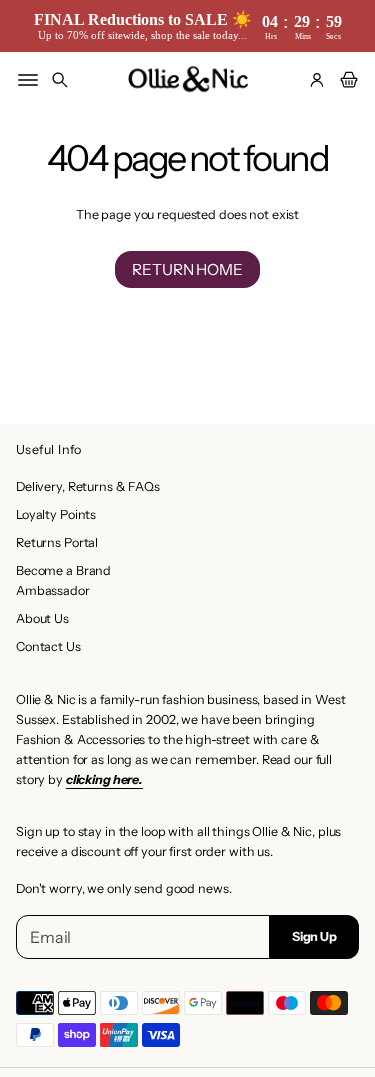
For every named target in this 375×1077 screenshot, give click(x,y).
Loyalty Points (56, 514)
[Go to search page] (60, 80)
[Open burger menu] (28, 80)
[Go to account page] (317, 80)
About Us (42, 618)
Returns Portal (57, 542)
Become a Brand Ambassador (63, 580)
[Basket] (346, 80)
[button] (60, 80)
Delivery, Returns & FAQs (88, 486)
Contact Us (48, 646)
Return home (187, 269)
